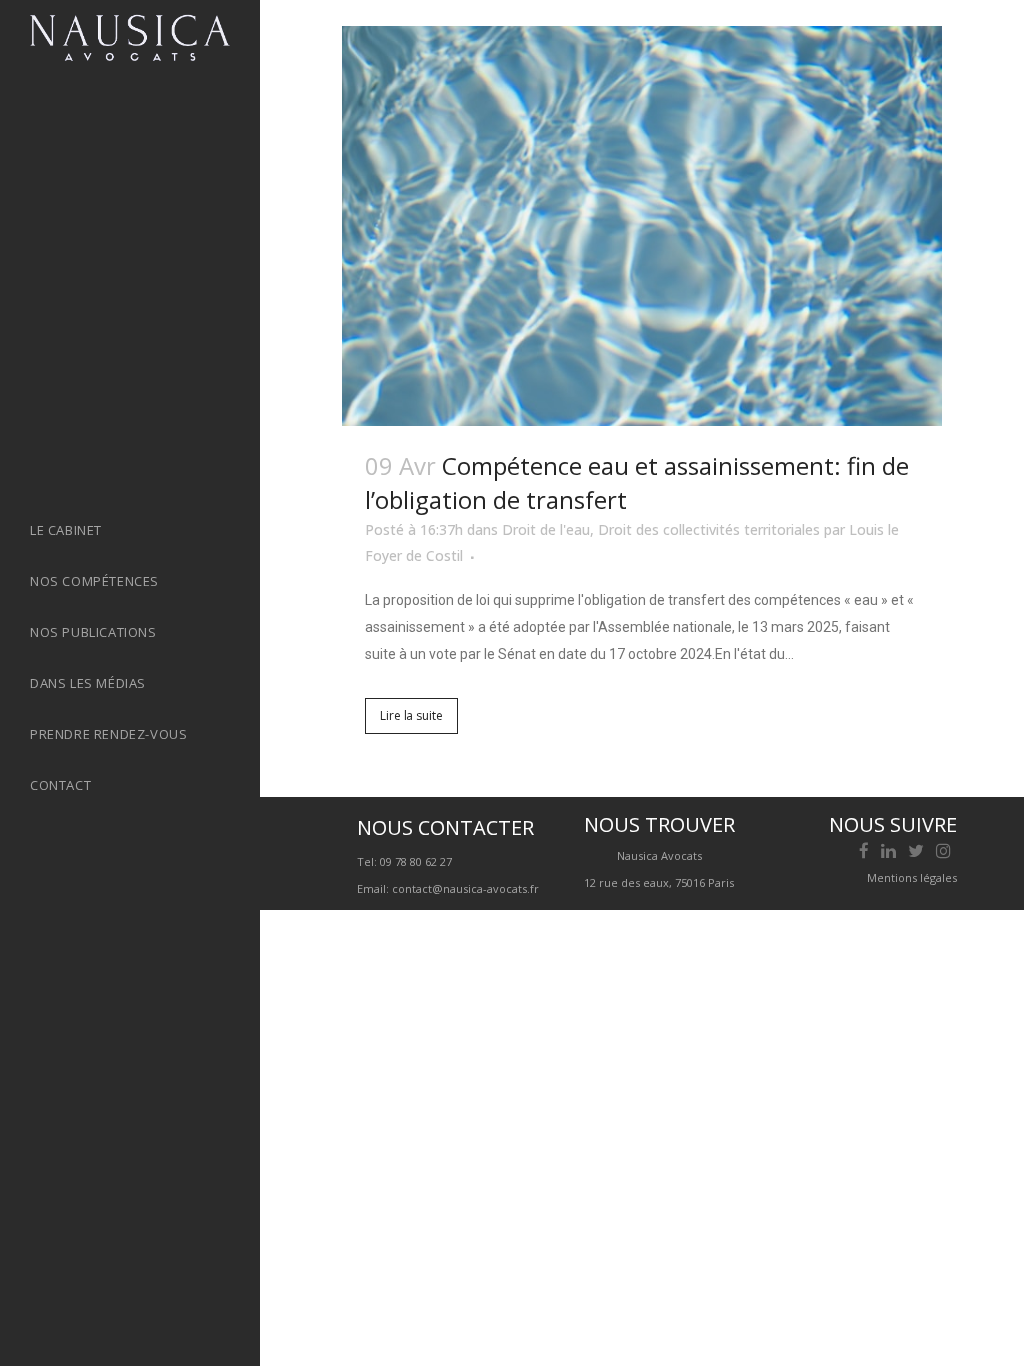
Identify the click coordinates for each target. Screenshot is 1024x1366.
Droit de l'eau (546, 529)
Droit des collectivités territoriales (709, 529)
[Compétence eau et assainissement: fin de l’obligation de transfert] (642, 226)
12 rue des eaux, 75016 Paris (659, 882)
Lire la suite (411, 715)
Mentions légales (912, 877)
